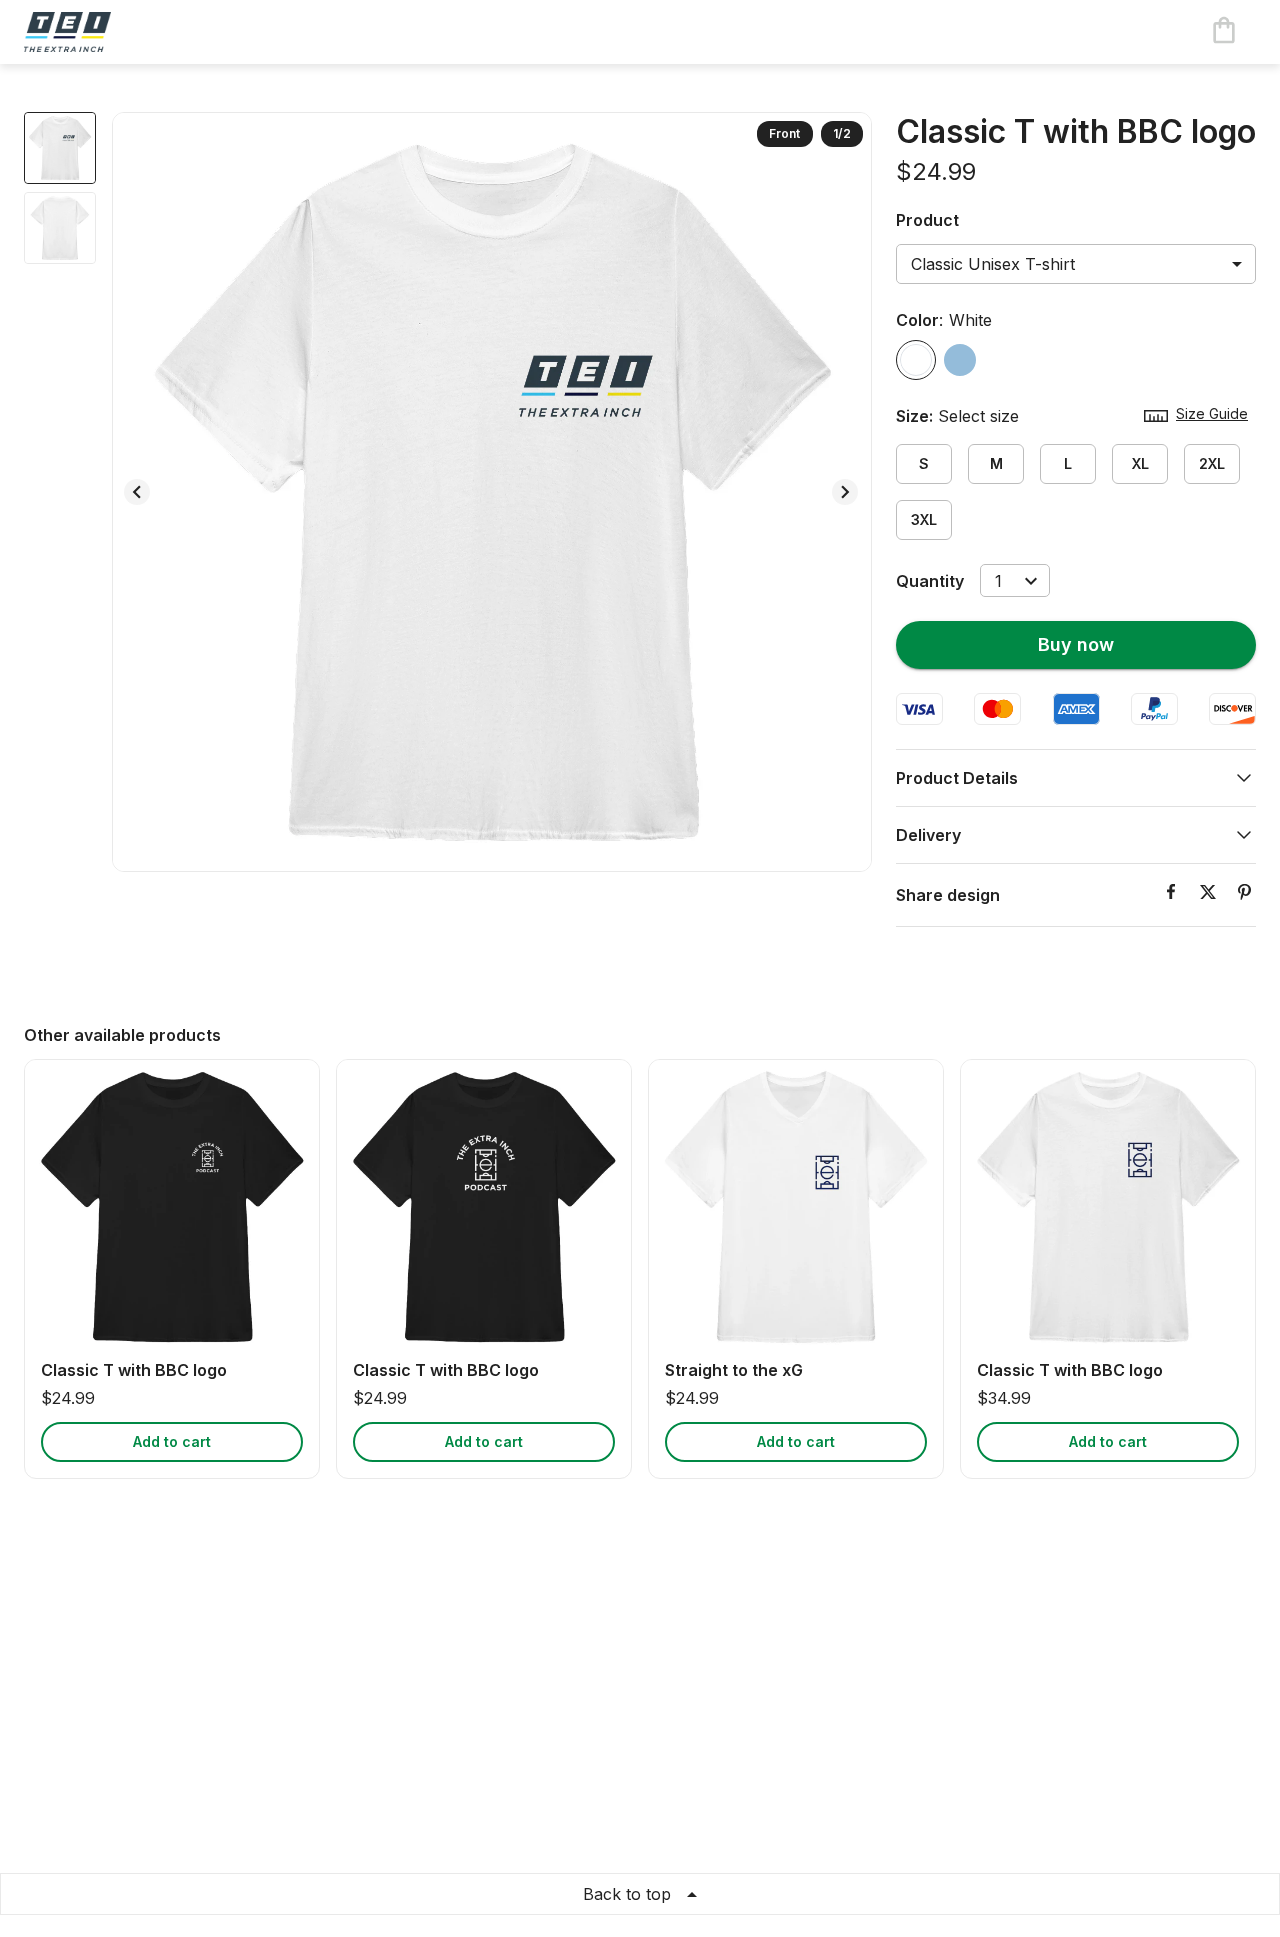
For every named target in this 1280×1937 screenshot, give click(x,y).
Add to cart (172, 1441)
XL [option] (1140, 463)
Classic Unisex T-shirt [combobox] (993, 264)
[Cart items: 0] (1224, 32)
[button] (1076, 778)
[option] (916, 360)
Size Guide (1212, 413)
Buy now (1076, 644)
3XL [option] (924, 519)
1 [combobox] (998, 581)
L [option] (1068, 463)
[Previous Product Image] (137, 492)
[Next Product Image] (845, 492)
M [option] (996, 463)
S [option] (924, 463)
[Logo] (104, 32)
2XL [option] (1212, 463)
